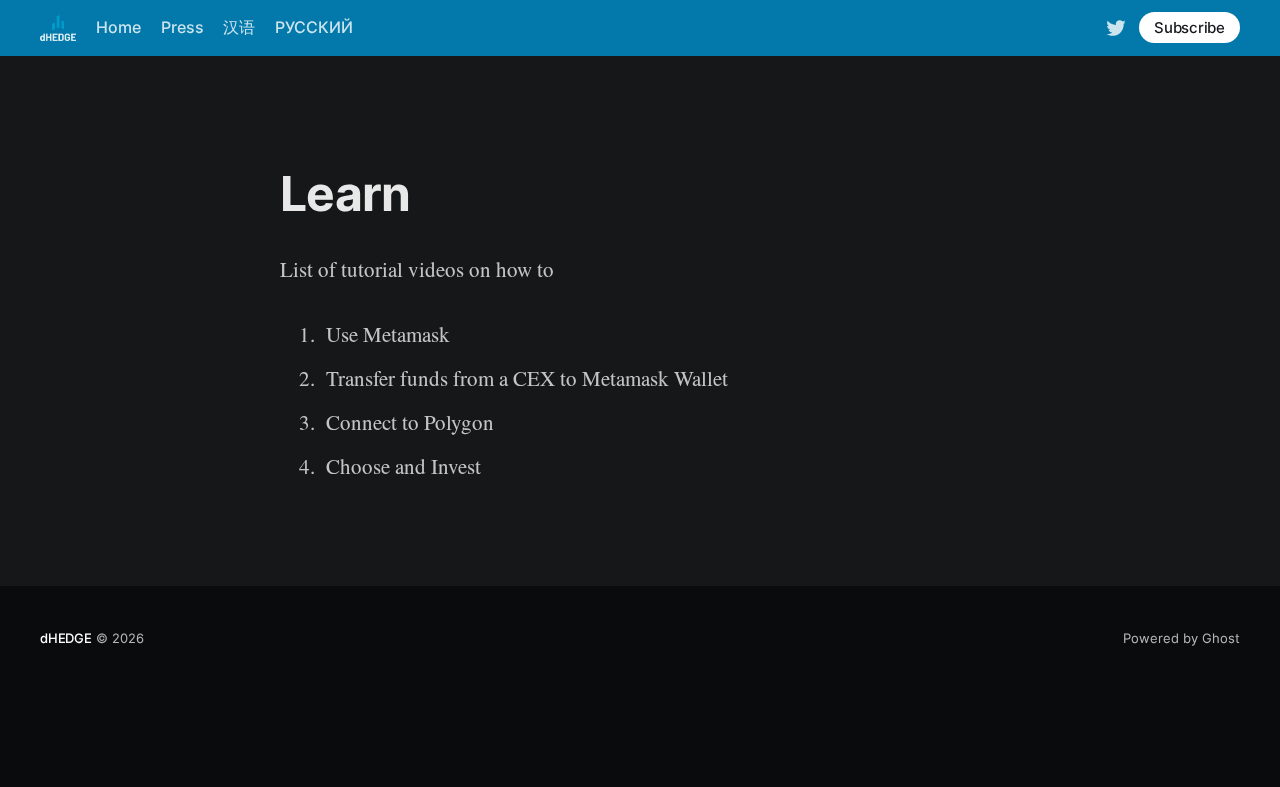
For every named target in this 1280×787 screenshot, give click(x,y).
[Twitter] (1116, 27)
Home (118, 27)
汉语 (239, 27)
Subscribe (1189, 27)
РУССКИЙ (314, 27)
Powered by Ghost (1181, 638)
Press (182, 27)
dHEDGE (66, 638)
